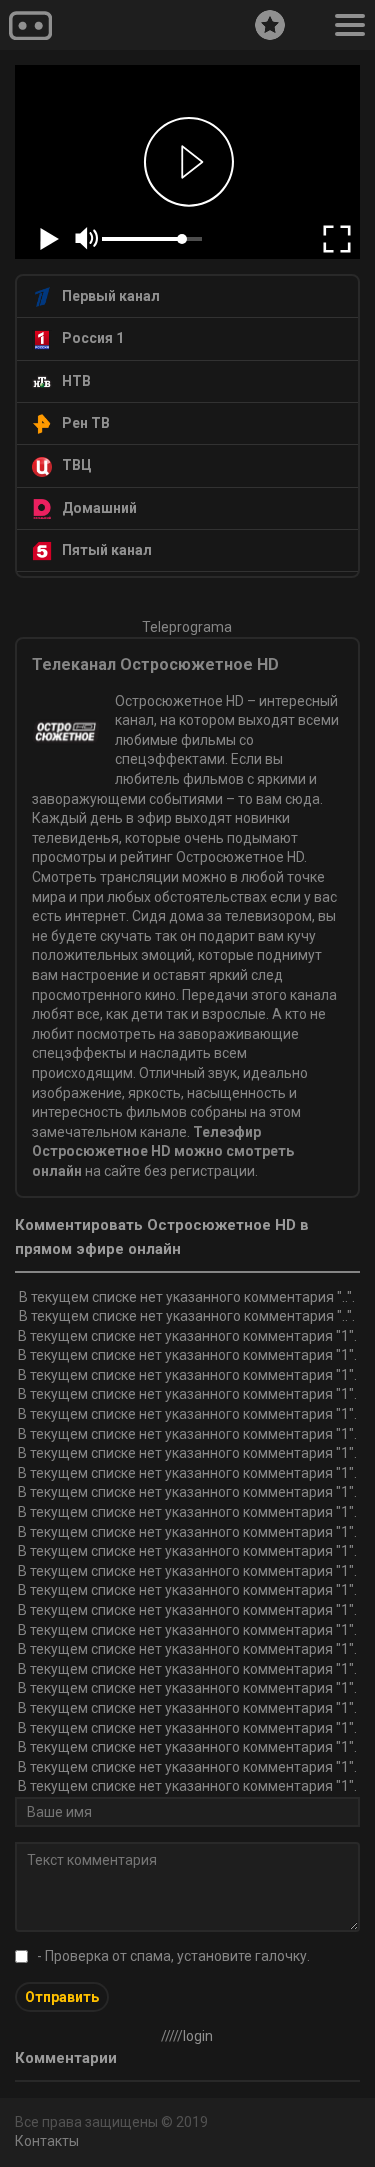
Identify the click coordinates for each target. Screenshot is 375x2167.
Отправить (62, 1997)
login (198, 2036)
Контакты (47, 2141)
